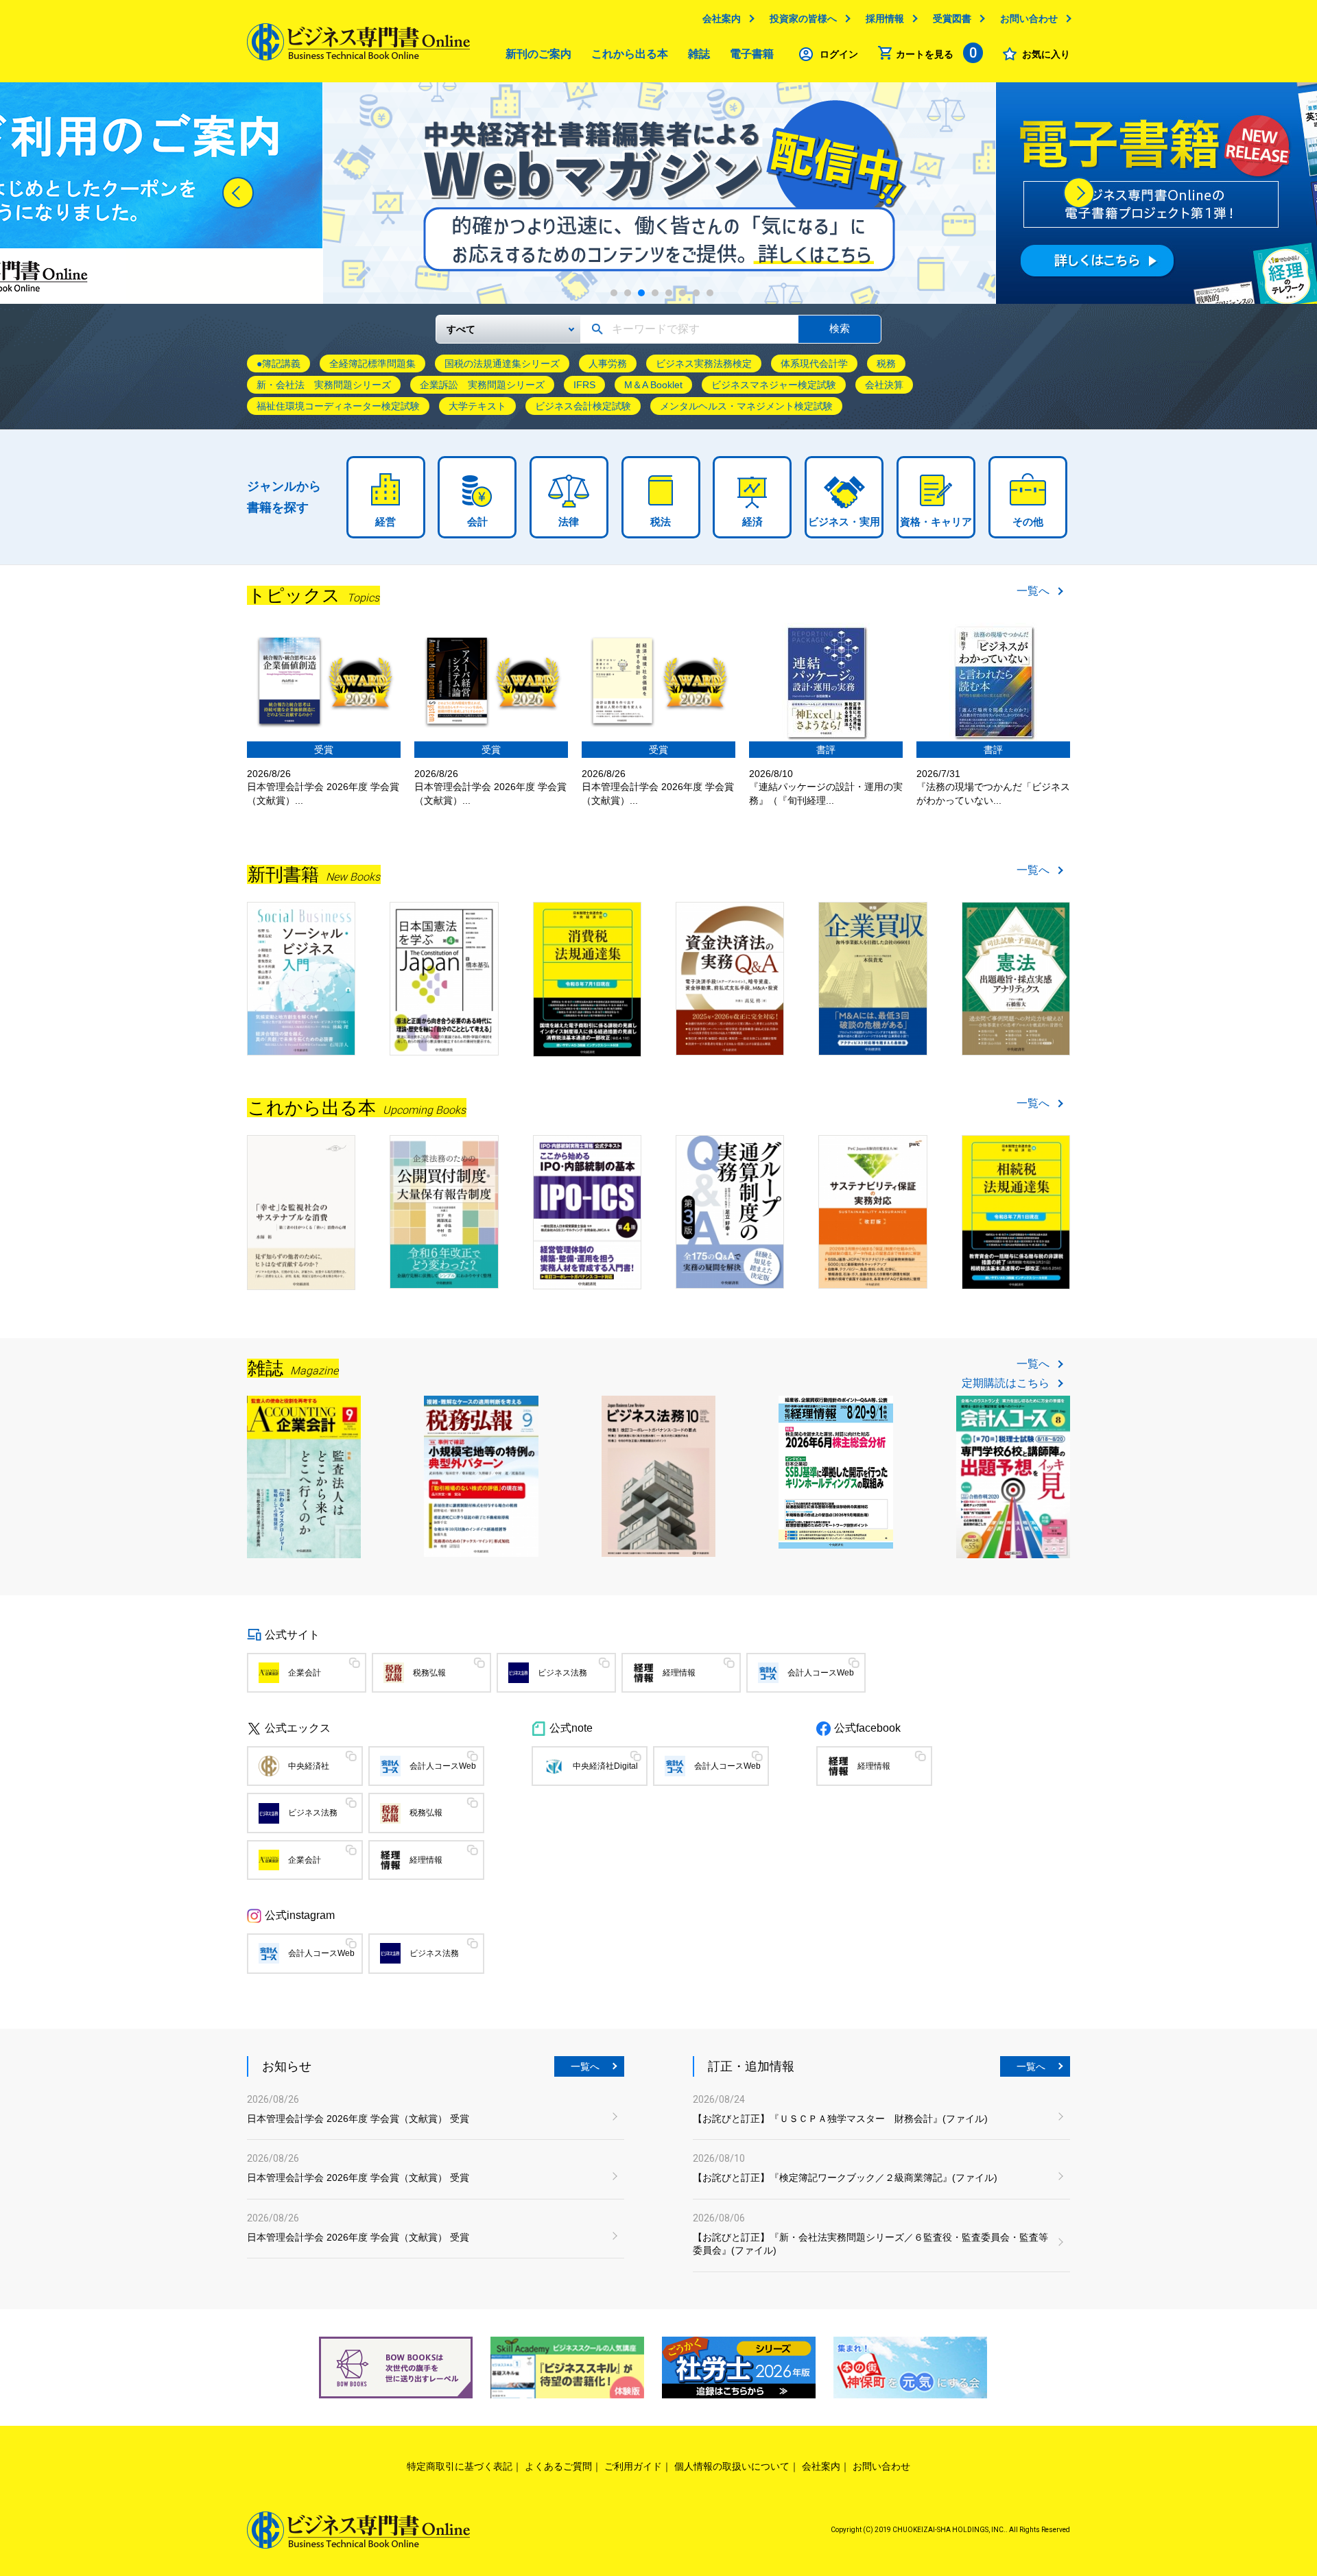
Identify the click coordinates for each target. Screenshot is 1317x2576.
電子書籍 (752, 54)
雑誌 (699, 54)
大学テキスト (477, 406)
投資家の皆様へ (803, 19)
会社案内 (722, 19)
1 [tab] (614, 293)
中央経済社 (309, 1766)
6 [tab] (683, 293)
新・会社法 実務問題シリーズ (324, 385)
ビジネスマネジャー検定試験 (774, 385)
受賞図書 (952, 19)
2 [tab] (628, 293)
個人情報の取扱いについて (732, 2466)
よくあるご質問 (558, 2466)
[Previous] (238, 193)
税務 (886, 363)
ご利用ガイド (633, 2466)
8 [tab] (710, 293)
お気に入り (1046, 54)
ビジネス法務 (562, 1673)
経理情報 (679, 1673)
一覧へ (1033, 591)
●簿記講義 (278, 363)
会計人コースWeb (821, 1673)
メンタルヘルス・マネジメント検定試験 (746, 406)
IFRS (584, 385)
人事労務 (608, 363)
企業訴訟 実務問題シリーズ (482, 385)
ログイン (839, 54)
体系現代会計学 (814, 363)
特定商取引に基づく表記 (460, 2466)
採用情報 (885, 19)
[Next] (1079, 193)
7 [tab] (696, 293)
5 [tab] (669, 293)
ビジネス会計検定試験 (583, 406)
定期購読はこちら (1006, 1383)
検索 (840, 328)
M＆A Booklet (653, 385)
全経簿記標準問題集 (372, 363)
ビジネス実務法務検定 (704, 363)
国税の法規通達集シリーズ (502, 363)
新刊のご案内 (538, 54)
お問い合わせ (1029, 19)
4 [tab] (655, 293)
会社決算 (884, 385)
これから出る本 (630, 54)
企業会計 (305, 1673)
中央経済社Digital (605, 1766)
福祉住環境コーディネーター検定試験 (338, 406)
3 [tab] (641, 293)
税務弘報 (429, 1673)
